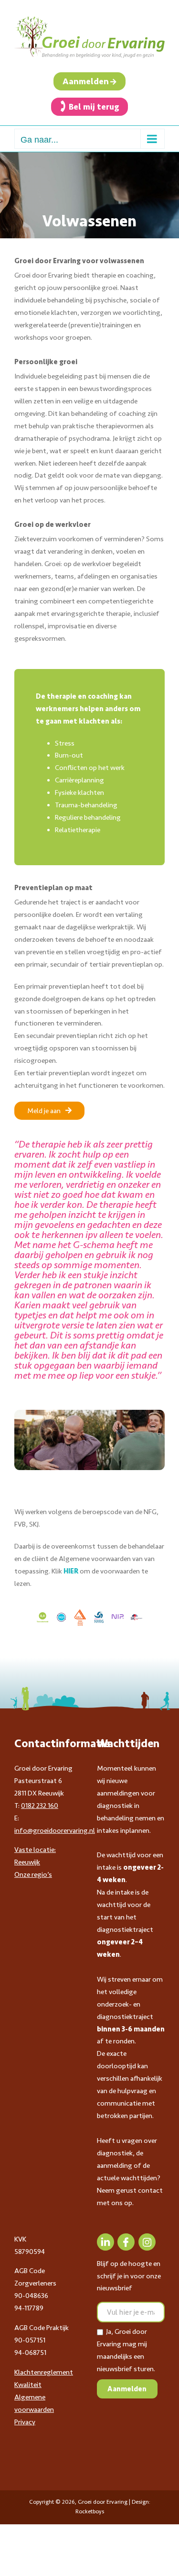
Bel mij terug (94, 107)
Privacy (25, 2422)
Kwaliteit (28, 2385)
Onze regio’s (33, 1874)
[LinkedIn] (105, 2242)
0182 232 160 (40, 1806)
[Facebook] (126, 2242)
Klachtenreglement (44, 2372)
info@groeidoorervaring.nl (55, 1830)
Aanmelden (86, 81)
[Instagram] (147, 2242)
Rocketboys (90, 2511)
